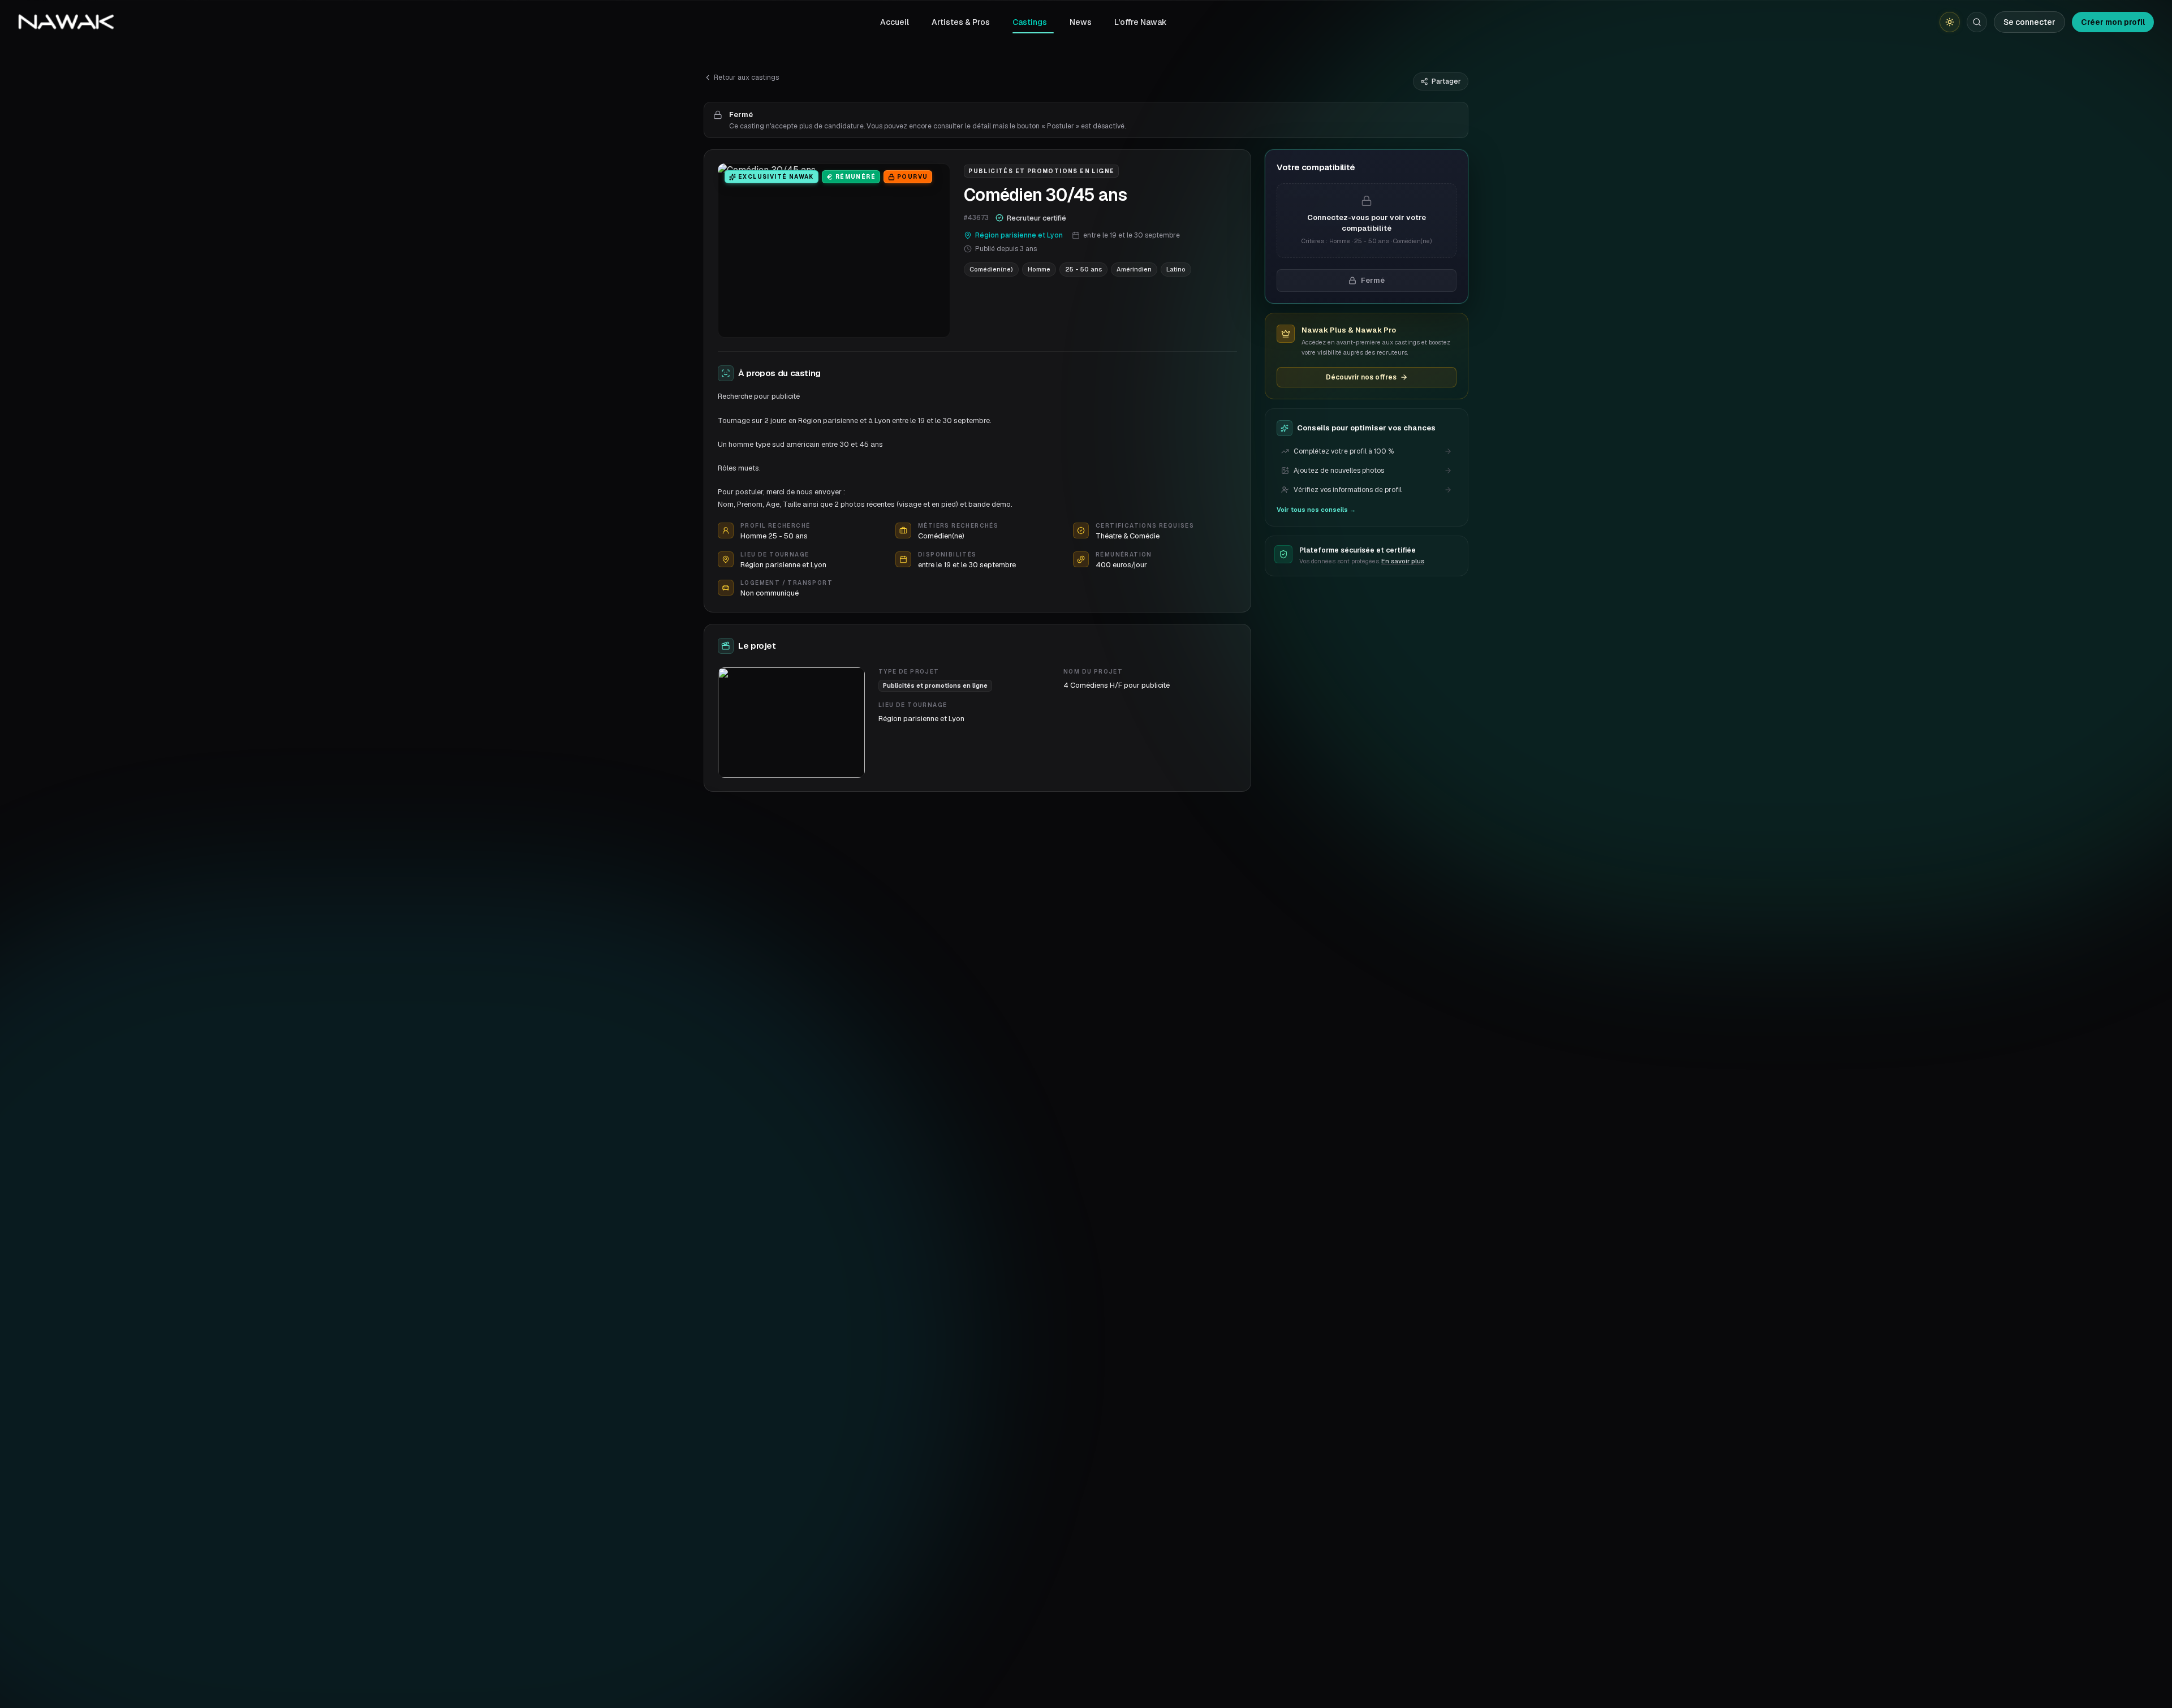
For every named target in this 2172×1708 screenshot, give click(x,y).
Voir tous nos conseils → (1316, 510)
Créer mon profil (2113, 22)
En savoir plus (1403, 561)
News (1081, 22)
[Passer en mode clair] (1950, 22)
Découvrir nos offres (1361, 377)
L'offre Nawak (1141, 22)
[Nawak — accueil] (66, 22)
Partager (1446, 81)
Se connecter (2029, 22)
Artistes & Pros (961, 22)
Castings (1030, 22)
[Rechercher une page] (1977, 22)
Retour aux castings (746, 77)
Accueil (895, 22)
